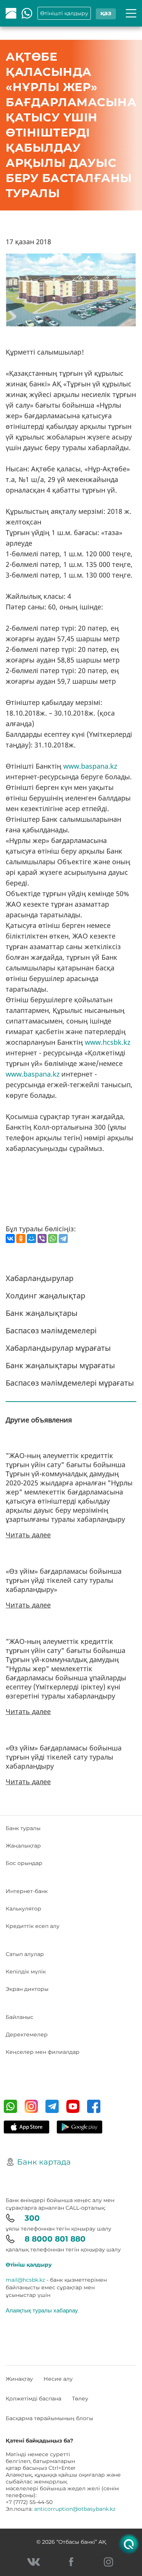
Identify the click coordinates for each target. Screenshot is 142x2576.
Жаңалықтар (23, 1846)
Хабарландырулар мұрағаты (58, 1348)
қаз (106, 13)
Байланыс (20, 2017)
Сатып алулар (25, 1954)
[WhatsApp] (53, 1239)
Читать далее (28, 1535)
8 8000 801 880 (55, 2239)
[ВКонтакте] (10, 1239)
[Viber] (42, 1239)
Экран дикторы (27, 1989)
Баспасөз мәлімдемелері (51, 1330)
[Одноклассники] (21, 1239)
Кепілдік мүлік (26, 1972)
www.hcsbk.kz (108, 1042)
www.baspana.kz (90, 766)
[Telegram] (63, 1239)
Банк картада (44, 2162)
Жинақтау (19, 2379)
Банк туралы (23, 1828)
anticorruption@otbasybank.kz (75, 2509)
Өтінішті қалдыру (64, 13)
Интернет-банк (27, 1891)
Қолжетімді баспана (34, 2399)
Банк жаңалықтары (42, 1313)
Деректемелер (27, 2034)
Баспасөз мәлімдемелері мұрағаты (70, 1383)
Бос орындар (24, 1863)
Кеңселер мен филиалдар (43, 2052)
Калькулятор (23, 1909)
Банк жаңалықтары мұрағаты (60, 1365)
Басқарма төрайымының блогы (49, 2418)
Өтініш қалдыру (29, 2265)
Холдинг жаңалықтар (45, 1296)
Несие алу (58, 2379)
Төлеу (80, 2399)
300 (32, 2218)
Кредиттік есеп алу (33, 1926)
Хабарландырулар (40, 1278)
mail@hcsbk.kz (25, 2280)
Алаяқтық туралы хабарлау (42, 2310)
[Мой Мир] (31, 1239)
